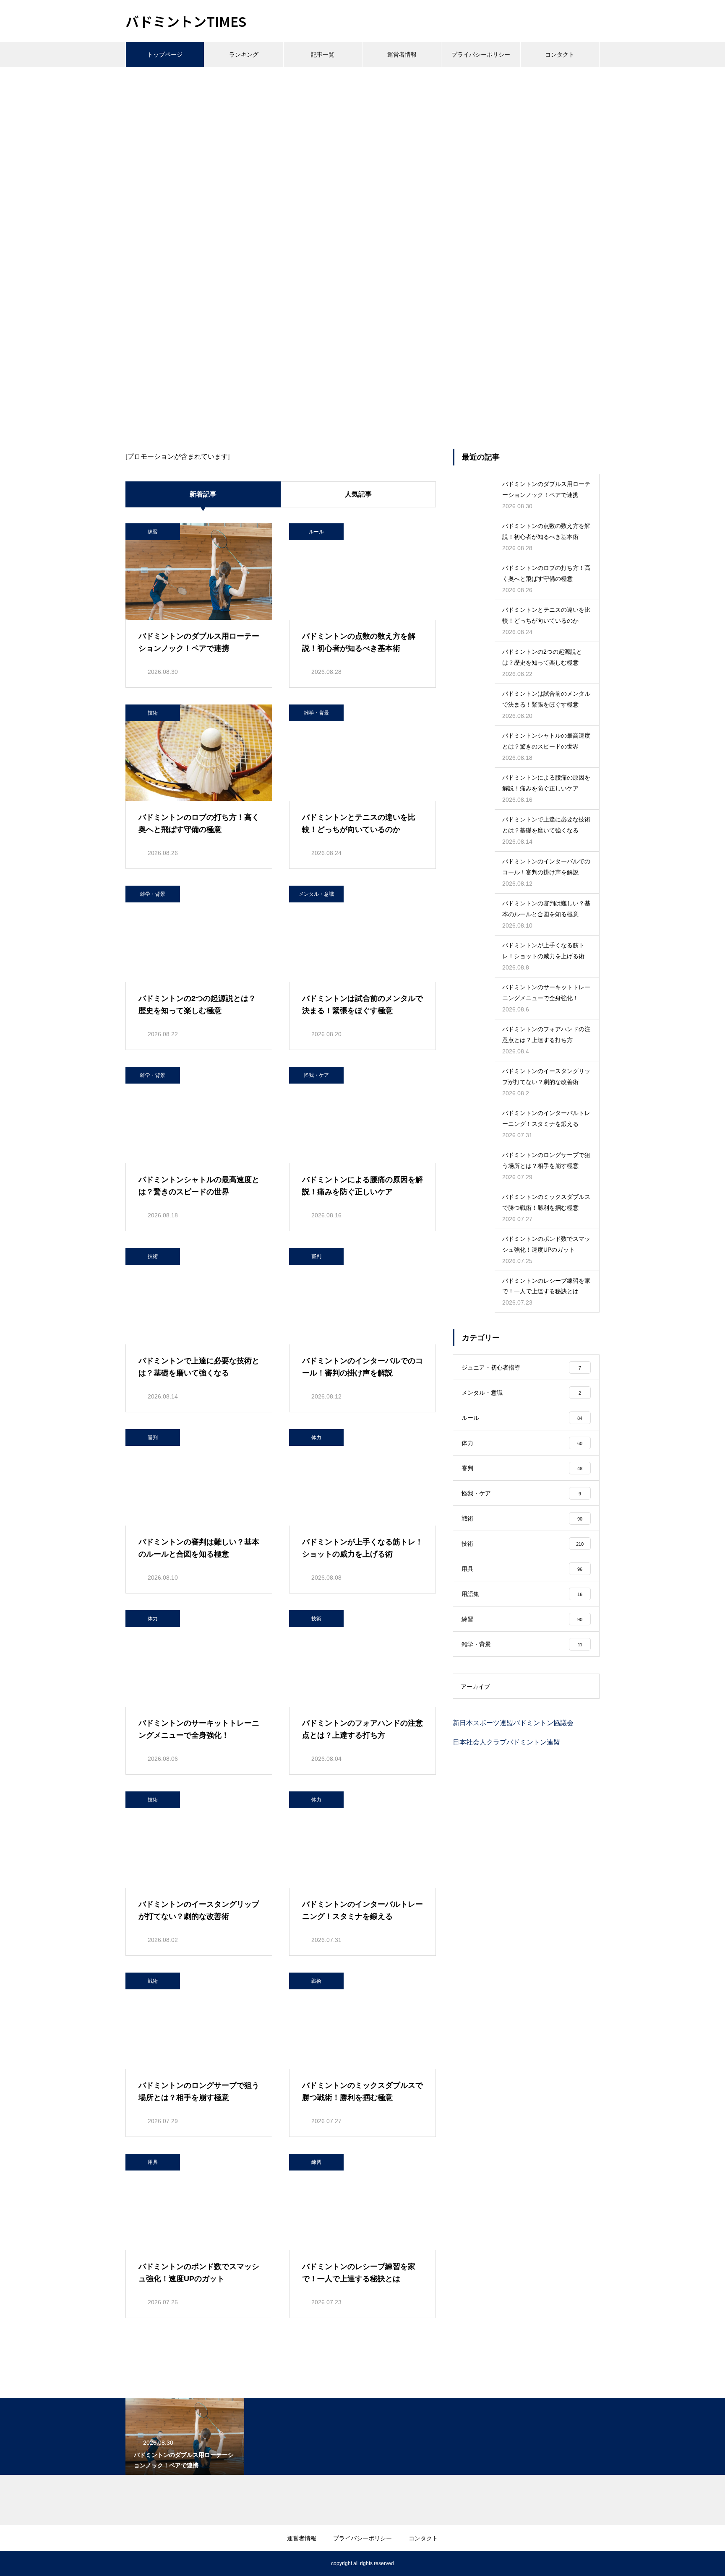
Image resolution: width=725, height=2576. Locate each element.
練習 (153, 532)
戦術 (153, 1981)
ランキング (244, 55)
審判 (316, 1256)
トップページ (165, 55)
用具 (153, 2162)
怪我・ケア (316, 1075)
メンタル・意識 (316, 894)
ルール (316, 532)
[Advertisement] (362, 130)
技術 (153, 713)
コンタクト (560, 55)
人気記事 (358, 494)
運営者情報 (402, 55)
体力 (316, 1437)
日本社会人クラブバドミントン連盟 (506, 1742)
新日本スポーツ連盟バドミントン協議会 (513, 1723)
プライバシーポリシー (481, 55)
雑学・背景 (316, 713)
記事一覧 (323, 55)
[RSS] (132, 2563)
